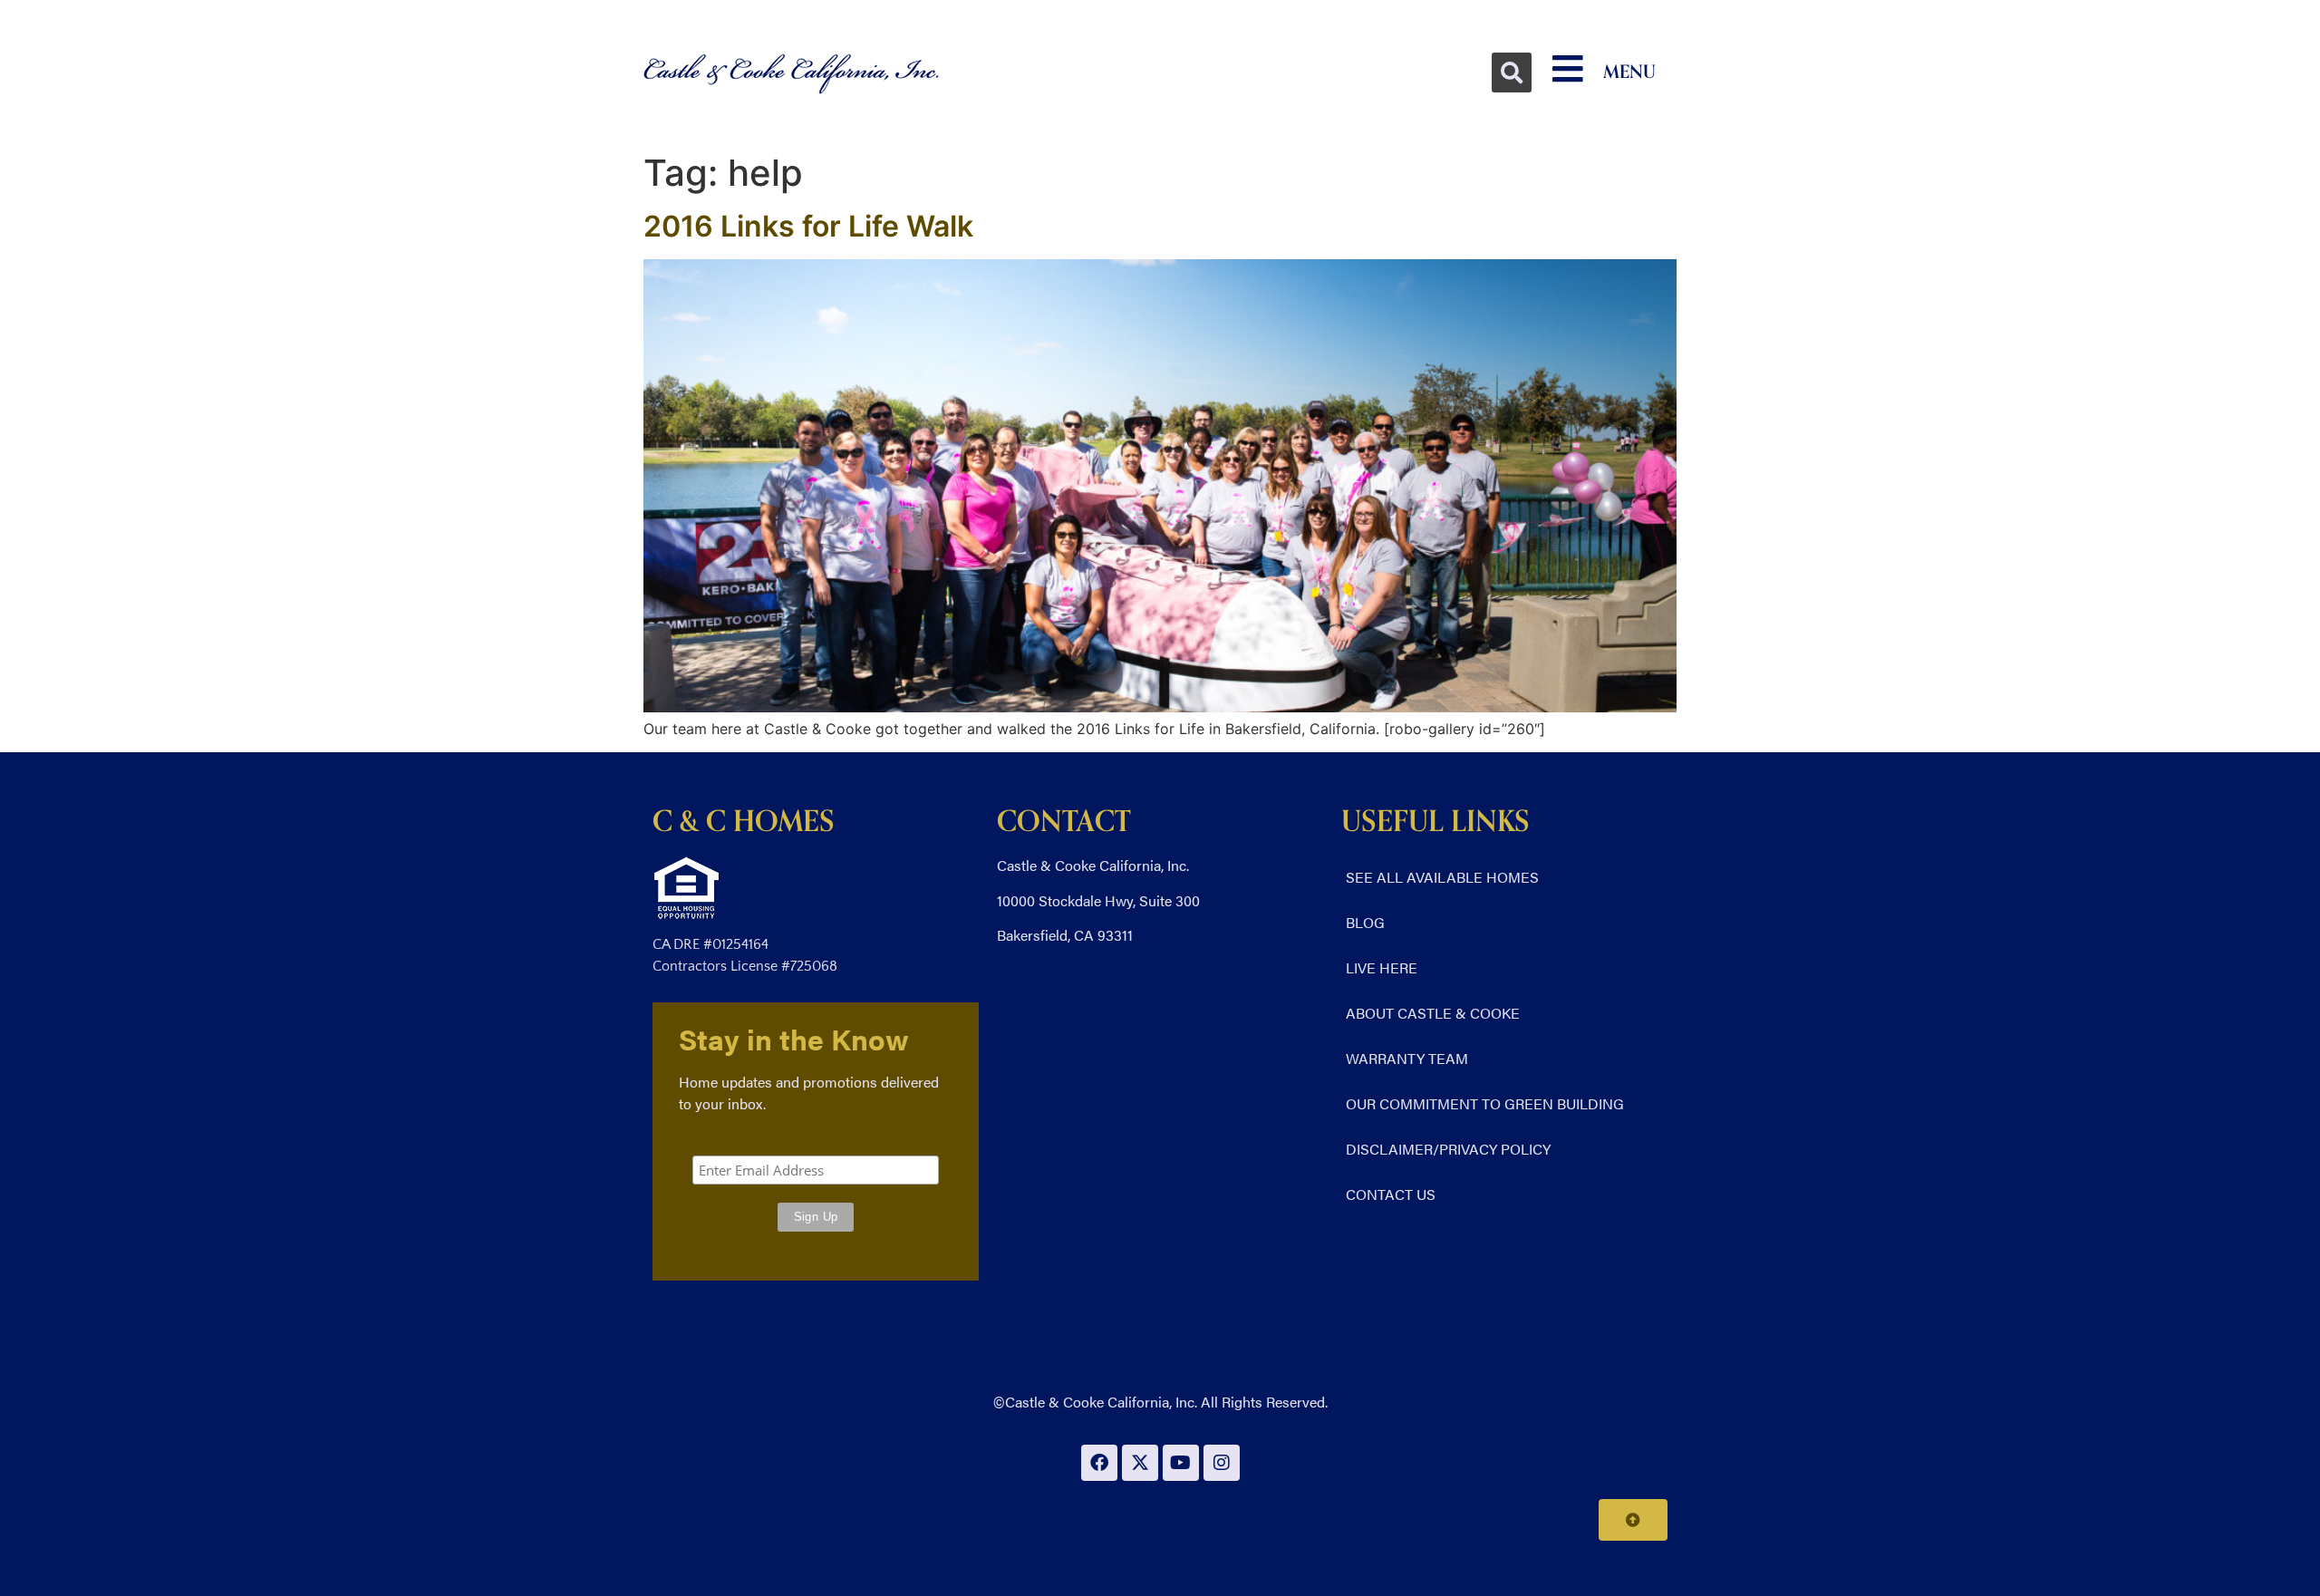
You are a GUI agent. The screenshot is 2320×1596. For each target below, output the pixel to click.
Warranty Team (1407, 1058)
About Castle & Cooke (1433, 1013)
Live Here (1382, 967)
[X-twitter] (1140, 1463)
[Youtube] (1181, 1463)
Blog (1365, 922)
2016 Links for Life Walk (808, 226)
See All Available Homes (1442, 877)
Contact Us (1391, 1194)
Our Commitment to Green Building (1485, 1103)
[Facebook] (1099, 1463)
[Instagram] (1222, 1463)
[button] (1512, 73)
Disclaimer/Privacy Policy (1448, 1149)
